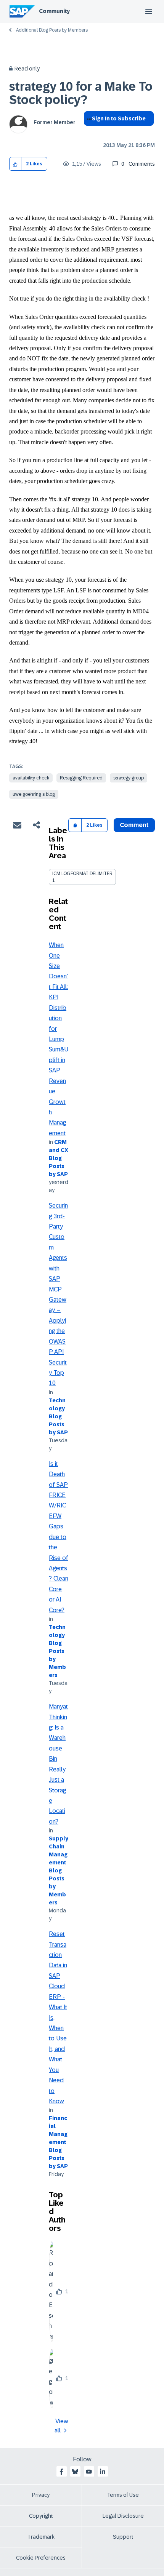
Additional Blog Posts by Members (52, 30)
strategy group (129, 778)
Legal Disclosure (123, 2516)
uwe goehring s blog (34, 794)
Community (54, 11)
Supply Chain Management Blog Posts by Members (59, 1870)
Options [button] (88, 132)
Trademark (41, 2537)
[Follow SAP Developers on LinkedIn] (103, 2472)
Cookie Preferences (41, 2558)
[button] (15, 164)
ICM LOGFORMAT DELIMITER (82, 874)
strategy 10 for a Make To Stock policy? (81, 93)
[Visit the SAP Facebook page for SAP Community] (61, 2472)
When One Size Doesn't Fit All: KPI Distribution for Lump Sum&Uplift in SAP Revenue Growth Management (59, 1039)
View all (61, 2426)
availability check (31, 778)
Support (123, 2537)
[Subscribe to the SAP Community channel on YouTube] (89, 2472)
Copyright (41, 2516)
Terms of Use (123, 2495)
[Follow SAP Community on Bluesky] (75, 2472)
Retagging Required (81, 778)
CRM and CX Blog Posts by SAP (59, 1158)
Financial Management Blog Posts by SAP (58, 2142)
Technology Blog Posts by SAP (58, 1416)
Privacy (41, 2495)
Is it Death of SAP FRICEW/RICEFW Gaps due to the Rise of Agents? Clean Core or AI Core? (59, 1537)
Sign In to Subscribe (119, 118)
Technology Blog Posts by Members (57, 1651)
